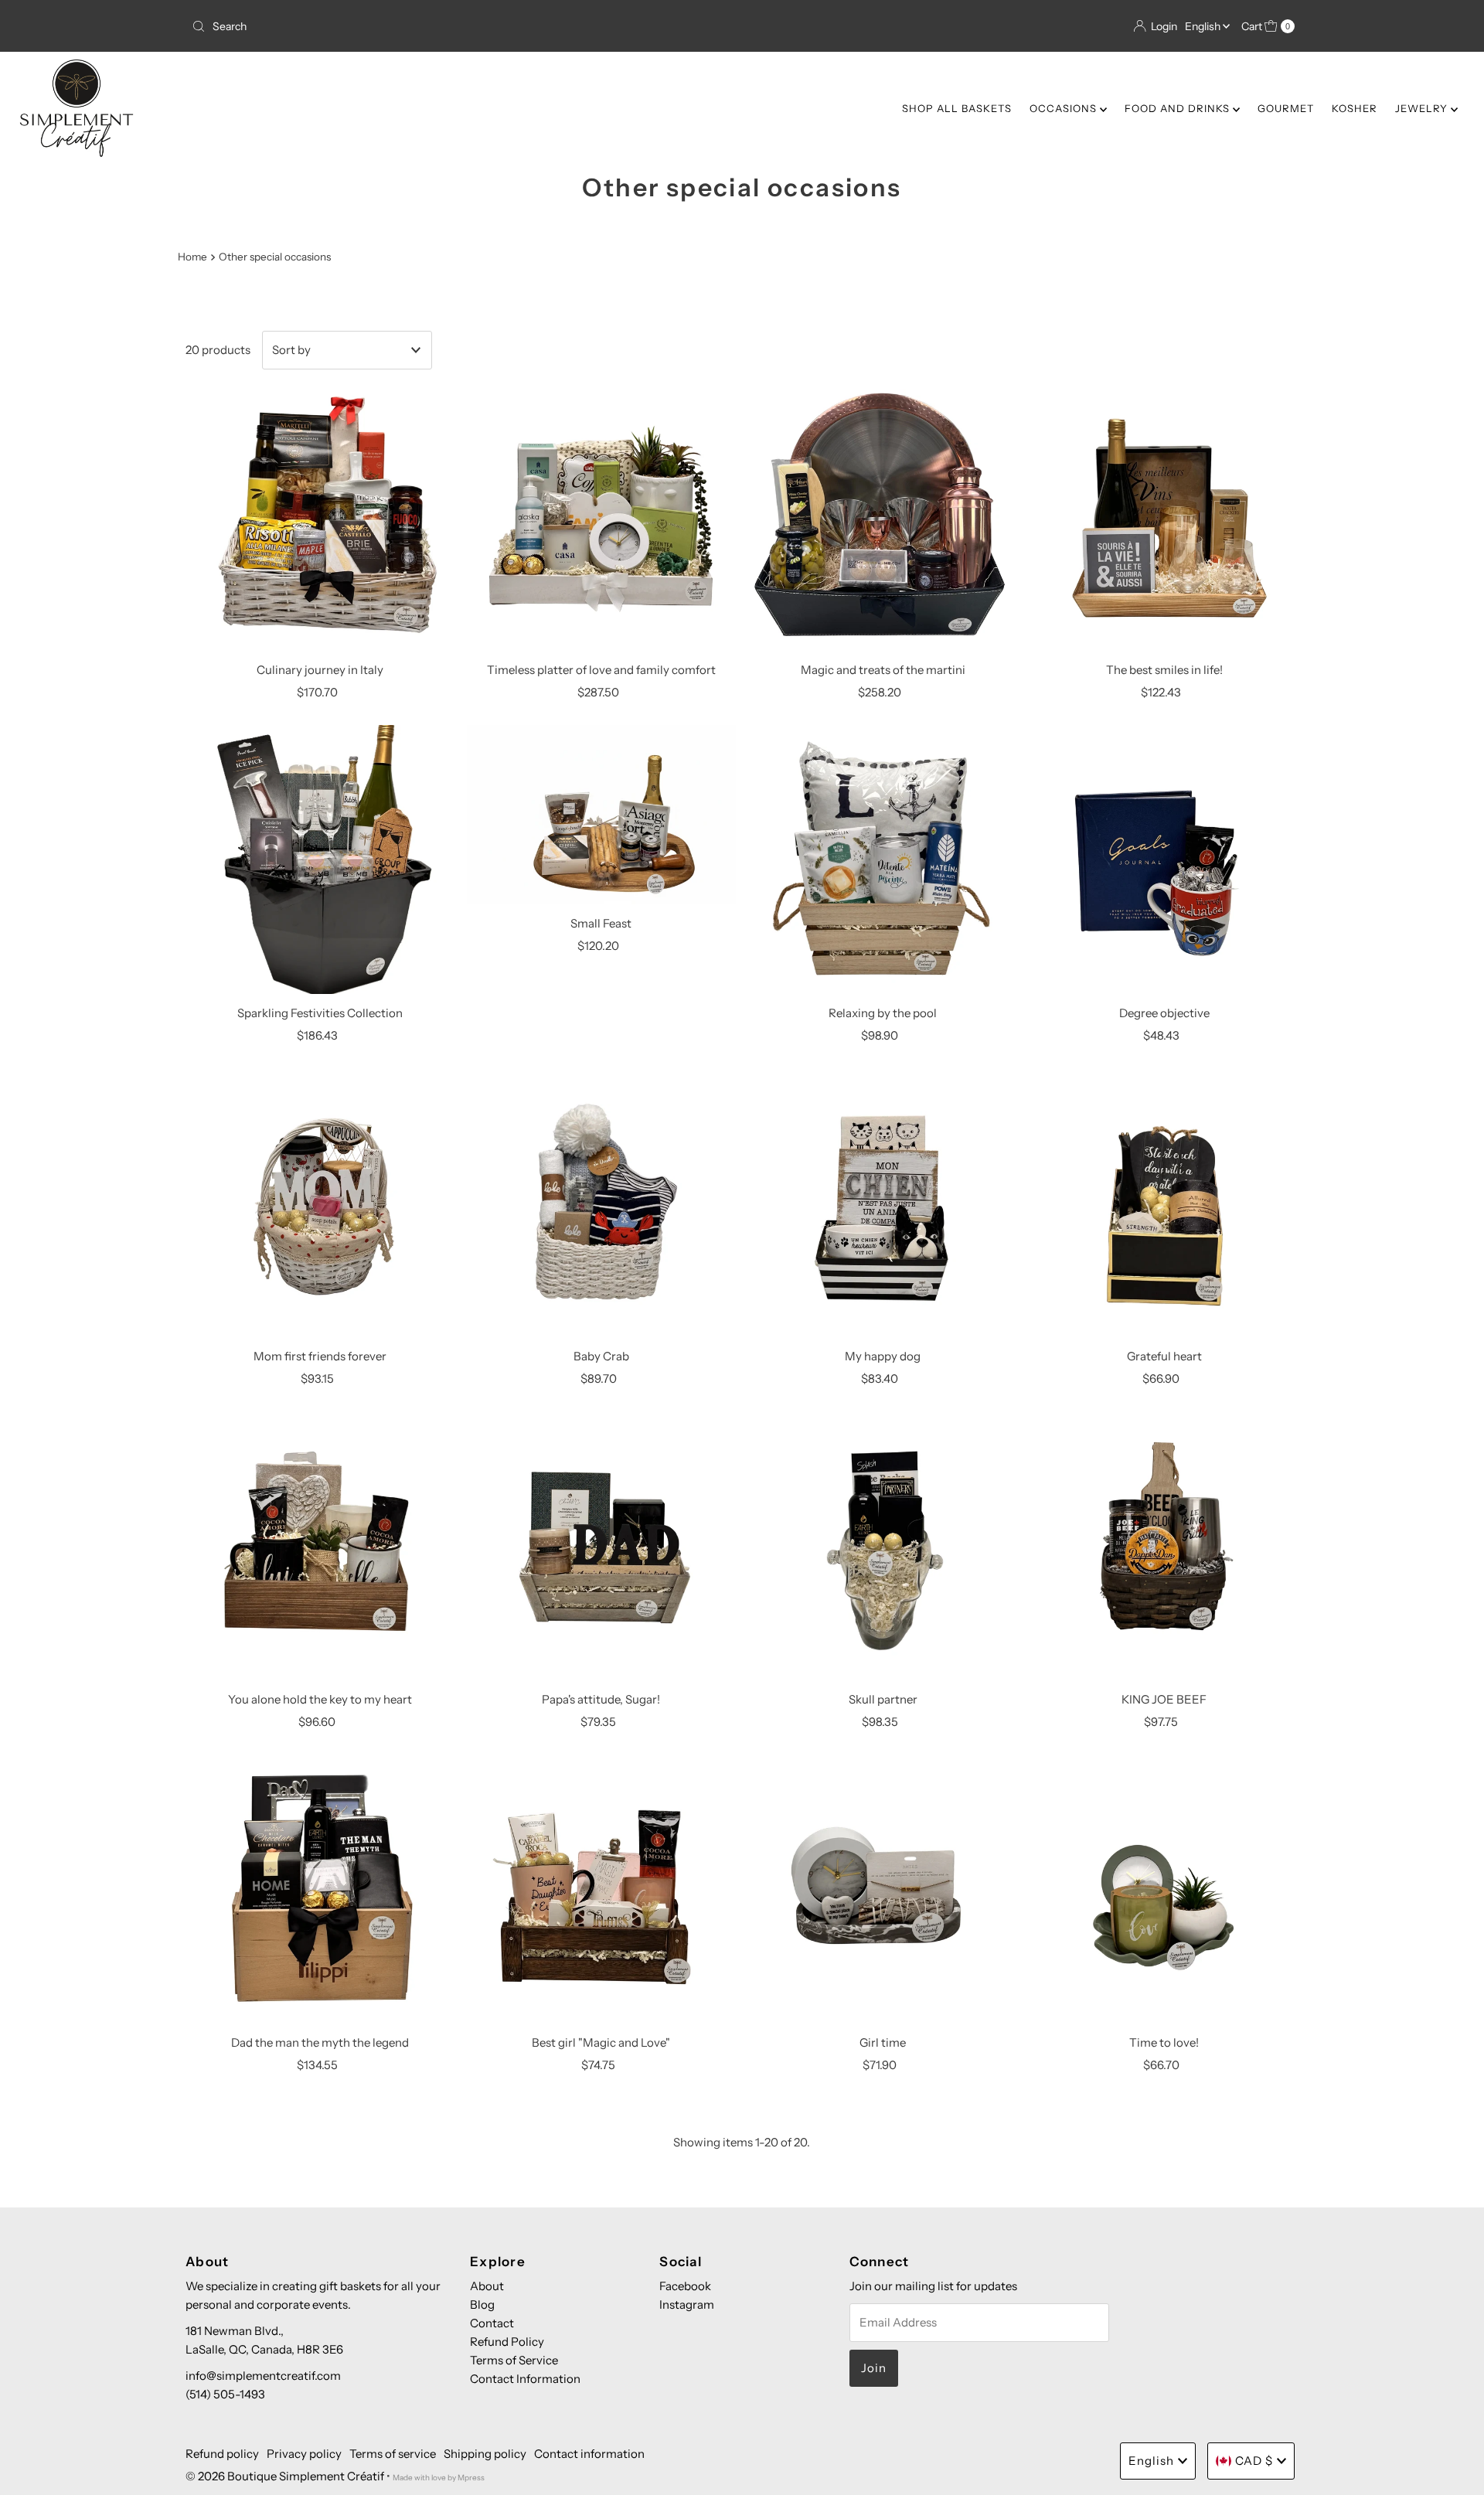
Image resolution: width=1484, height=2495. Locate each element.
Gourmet (1286, 108)
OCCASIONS (1065, 108)
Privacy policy (304, 2454)
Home (192, 257)
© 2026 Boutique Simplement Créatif (285, 2476)
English (1204, 26)
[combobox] (461, 26)
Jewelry (1423, 108)
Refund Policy (507, 2342)
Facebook (685, 2286)
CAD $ (1254, 2461)
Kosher (1355, 108)
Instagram (687, 2304)
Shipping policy (485, 2454)
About (487, 2286)
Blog (482, 2304)
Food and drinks (1179, 108)
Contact (492, 2323)
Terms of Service (514, 2360)
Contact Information (525, 2379)
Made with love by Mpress (439, 2478)
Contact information (589, 2454)
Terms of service (393, 2454)
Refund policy (222, 2454)
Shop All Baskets (957, 108)
